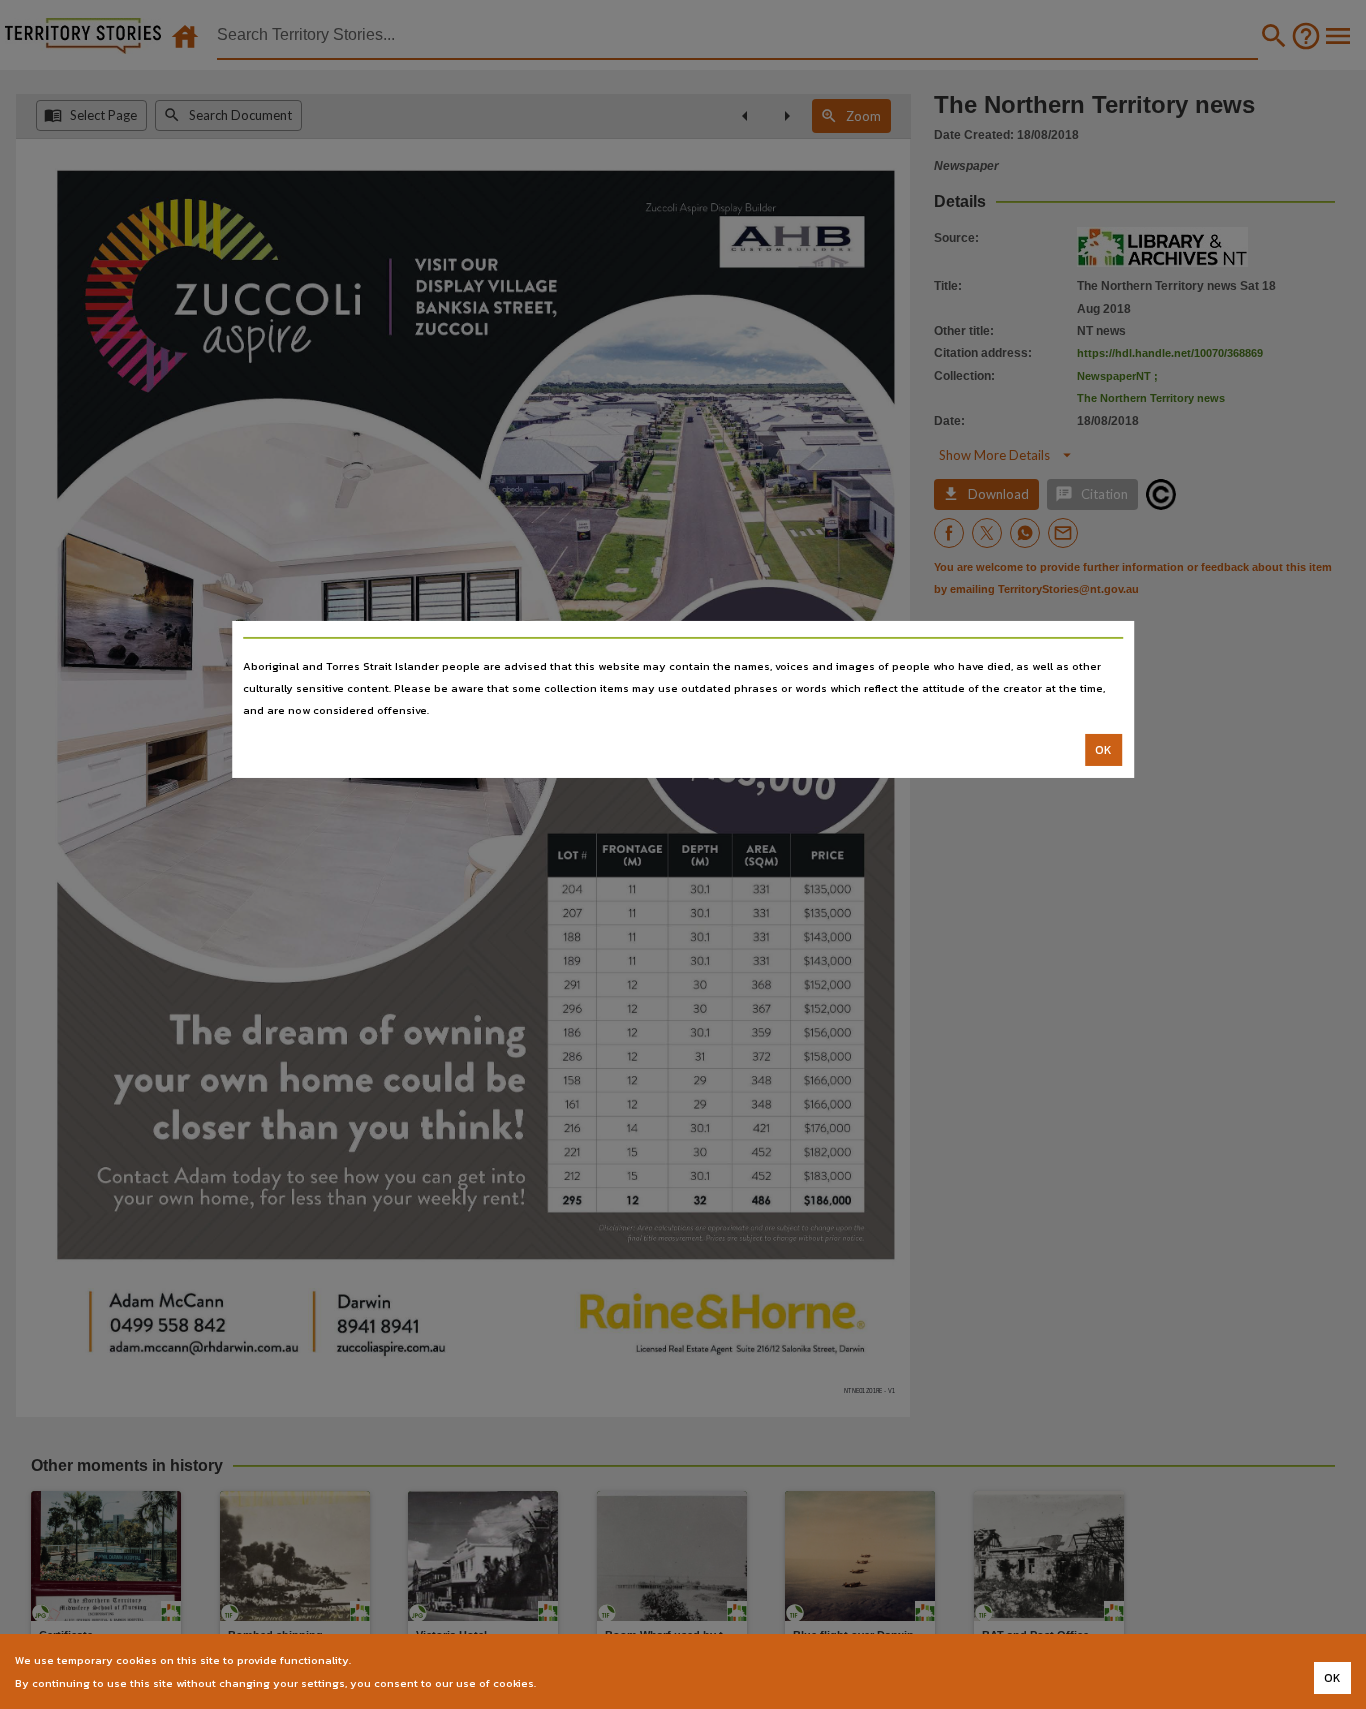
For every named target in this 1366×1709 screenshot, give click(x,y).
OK (1103, 750)
